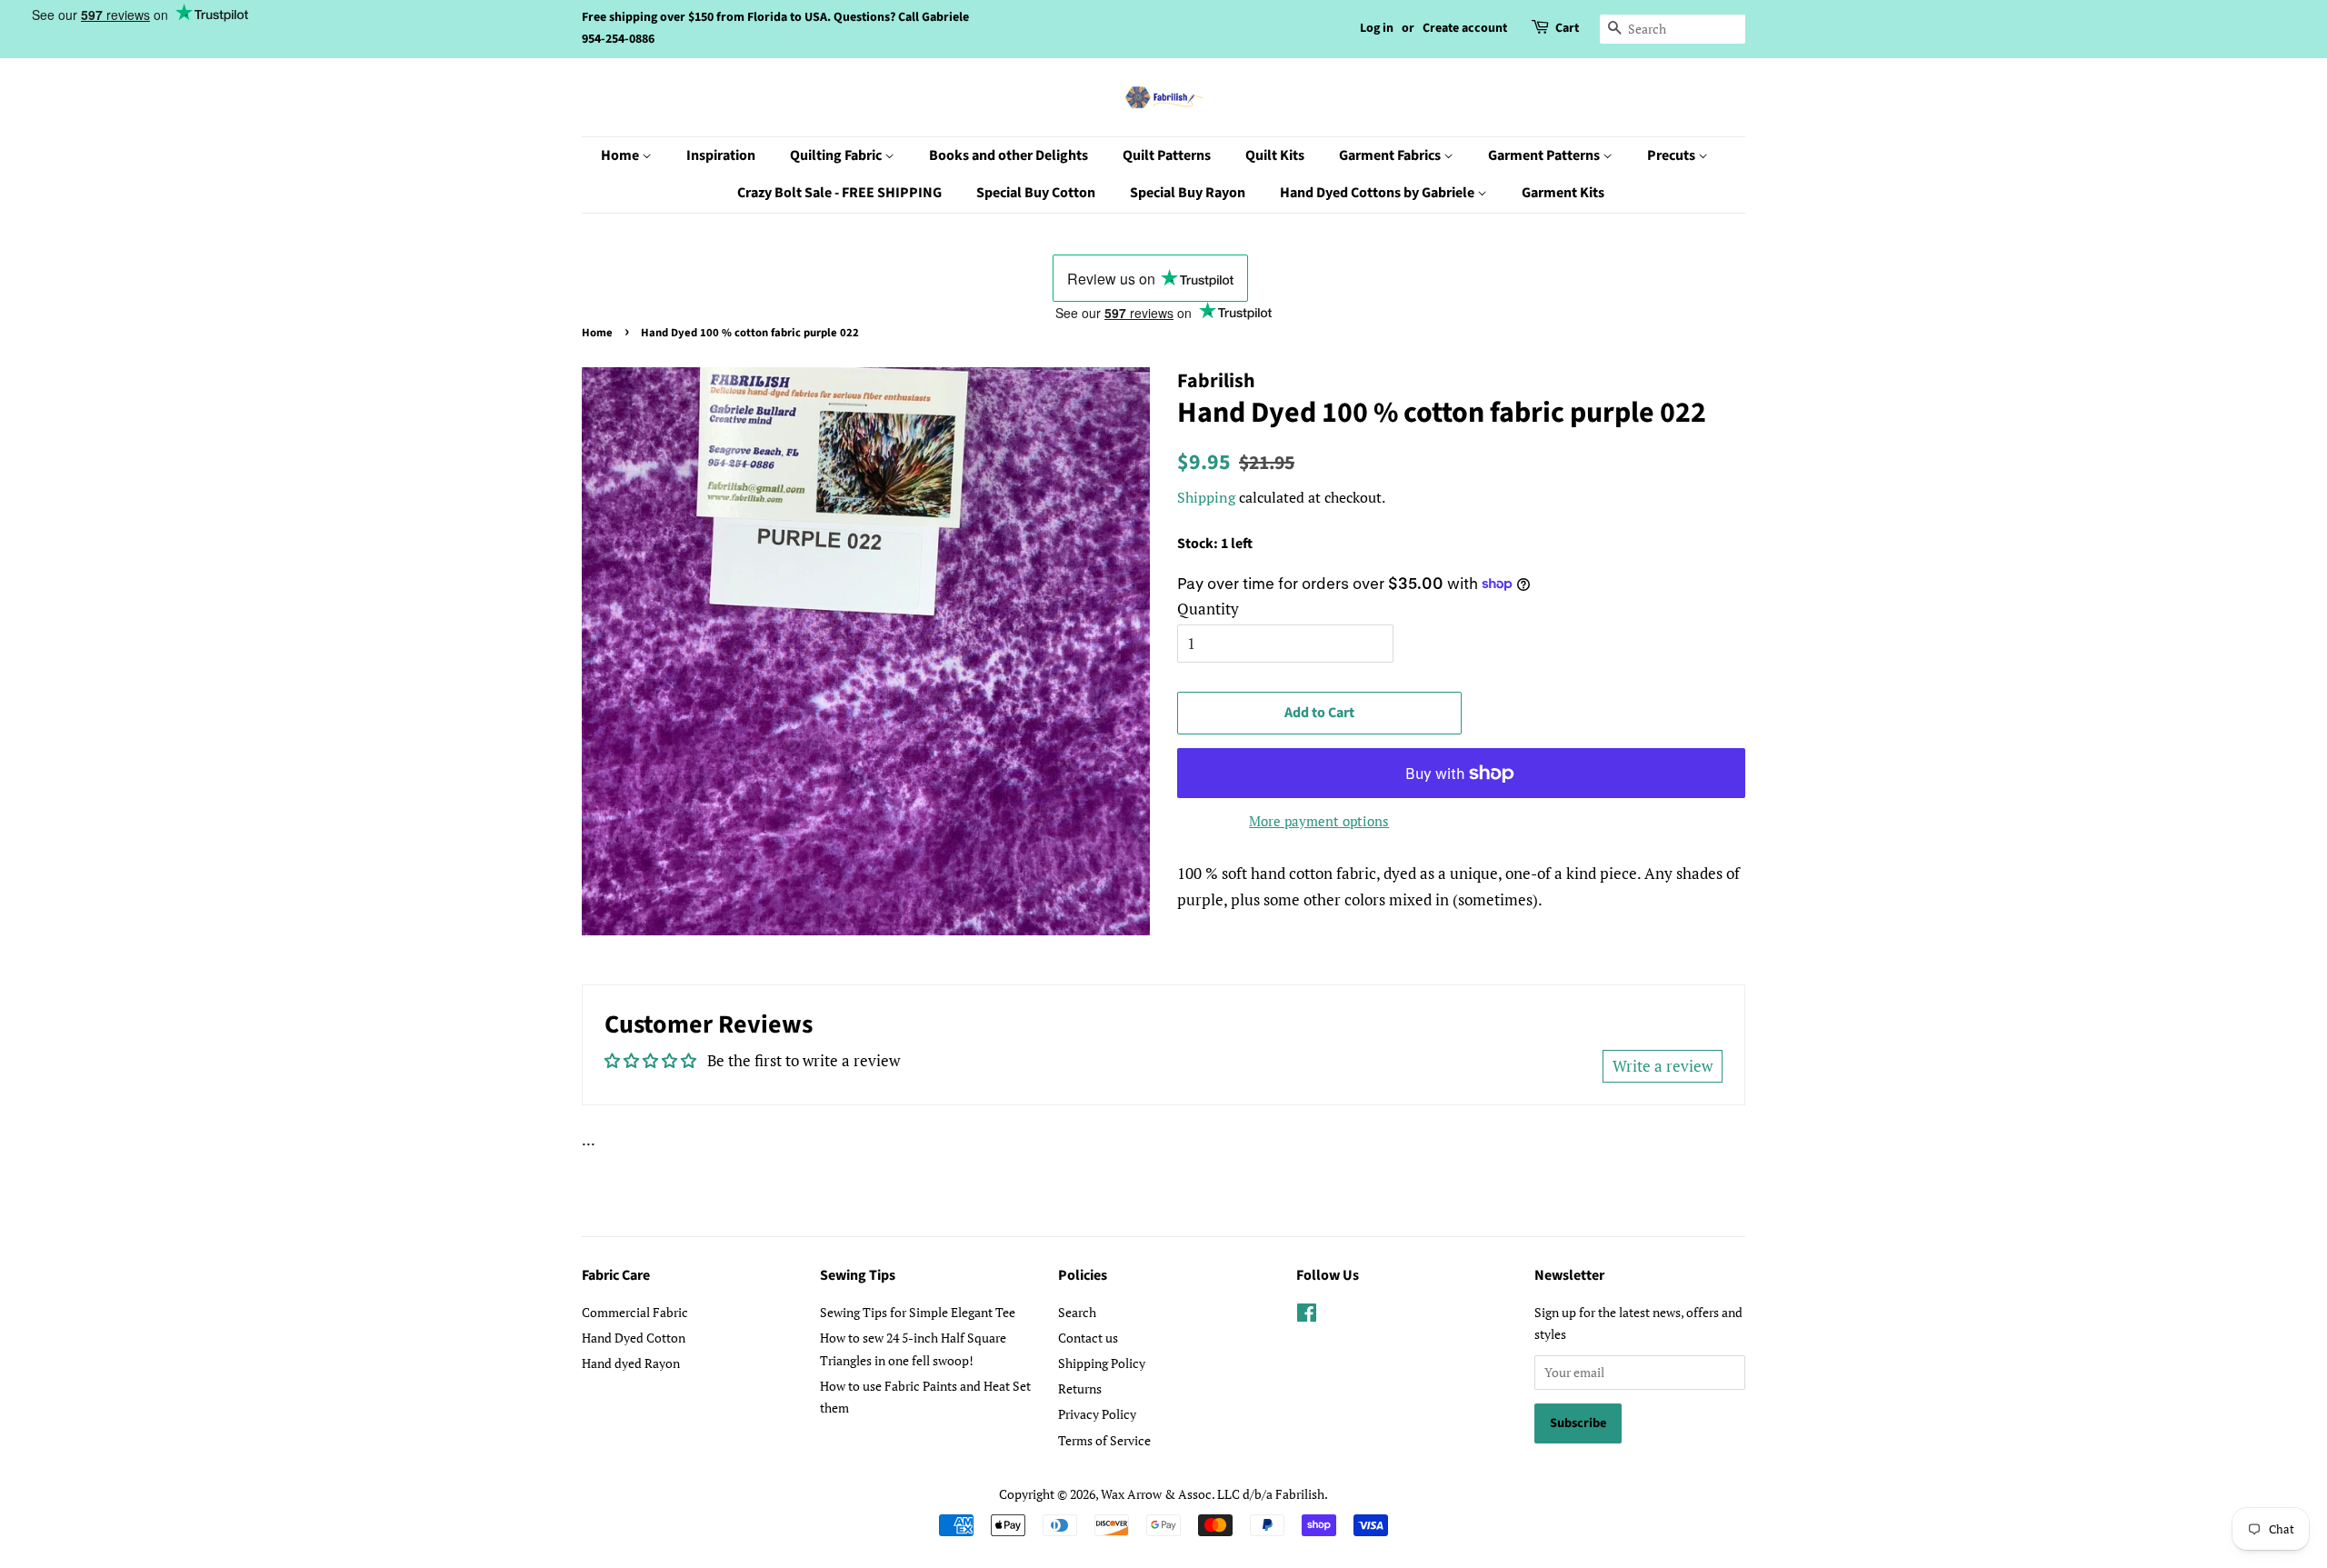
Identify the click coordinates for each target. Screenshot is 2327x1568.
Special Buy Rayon (1188, 193)
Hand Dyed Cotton (634, 1338)
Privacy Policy (1097, 1414)
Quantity (1208, 609)
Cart (1567, 28)
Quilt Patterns (1167, 155)
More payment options (1319, 821)
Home (621, 155)
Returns (1080, 1388)
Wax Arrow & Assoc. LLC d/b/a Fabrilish (1213, 1494)
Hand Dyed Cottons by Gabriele (1378, 193)
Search (1077, 1312)
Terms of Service (1104, 1440)
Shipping (1206, 497)
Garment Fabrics (1391, 155)
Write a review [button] (1663, 1066)
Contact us (1088, 1338)
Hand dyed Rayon (631, 1363)
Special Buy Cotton (1036, 193)
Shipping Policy (1102, 1363)
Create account (1465, 28)
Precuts (1673, 155)
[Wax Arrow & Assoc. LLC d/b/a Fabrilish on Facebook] (1307, 1316)
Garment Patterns (1545, 155)
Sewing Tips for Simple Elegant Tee (918, 1312)
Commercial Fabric (635, 1312)
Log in (1377, 28)
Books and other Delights (1009, 155)
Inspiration (721, 155)
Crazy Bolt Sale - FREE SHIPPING (839, 193)
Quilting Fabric (837, 155)
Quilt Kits (1275, 155)
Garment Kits (1563, 193)
